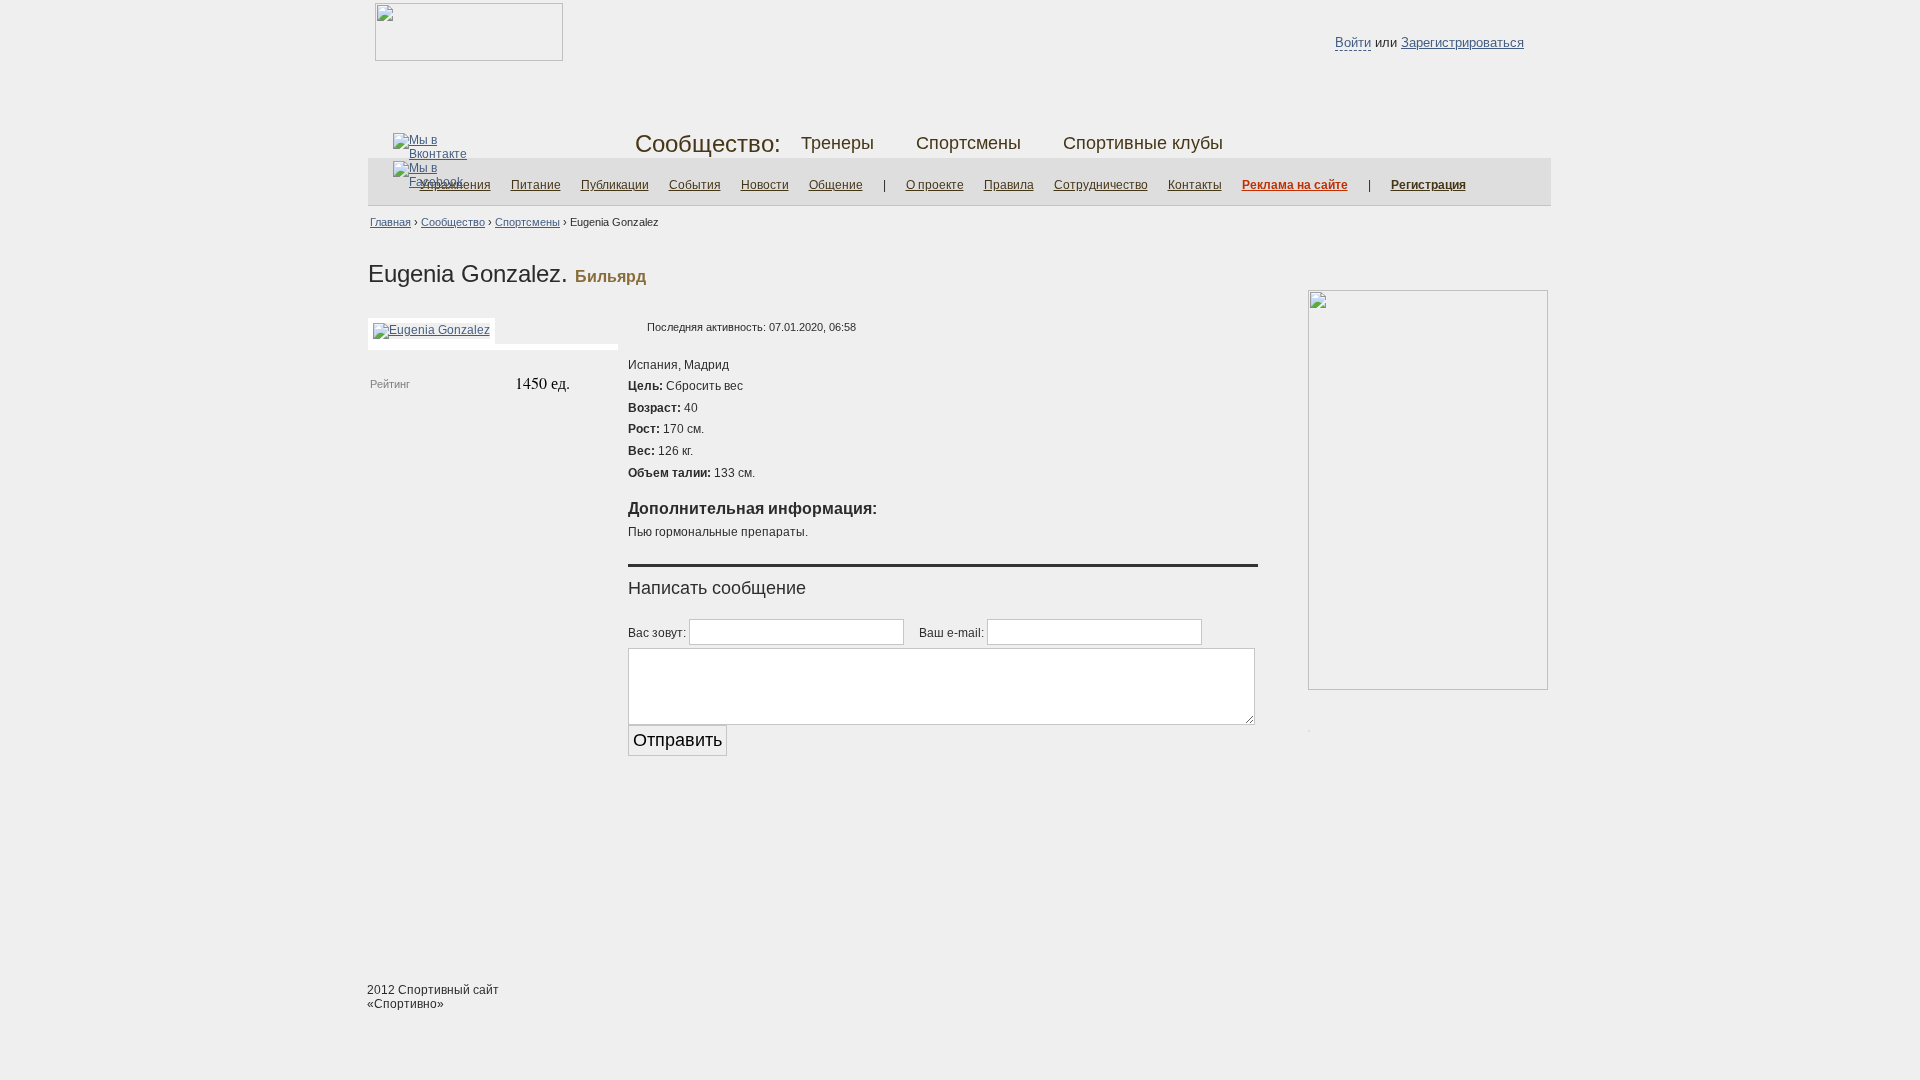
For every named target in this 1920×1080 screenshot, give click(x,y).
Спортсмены (968, 143)
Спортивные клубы (1143, 143)
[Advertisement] (960, 891)
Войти (1353, 42)
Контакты (1195, 185)
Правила (1009, 185)
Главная (390, 222)
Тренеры (837, 143)
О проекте (935, 185)
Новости (765, 185)
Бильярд (610, 276)
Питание (536, 185)
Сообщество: (708, 143)
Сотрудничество (1101, 185)
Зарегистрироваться (1462, 42)
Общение (836, 185)
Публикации (615, 185)
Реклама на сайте (1295, 185)
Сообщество (453, 222)
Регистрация (1428, 185)
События (695, 185)
